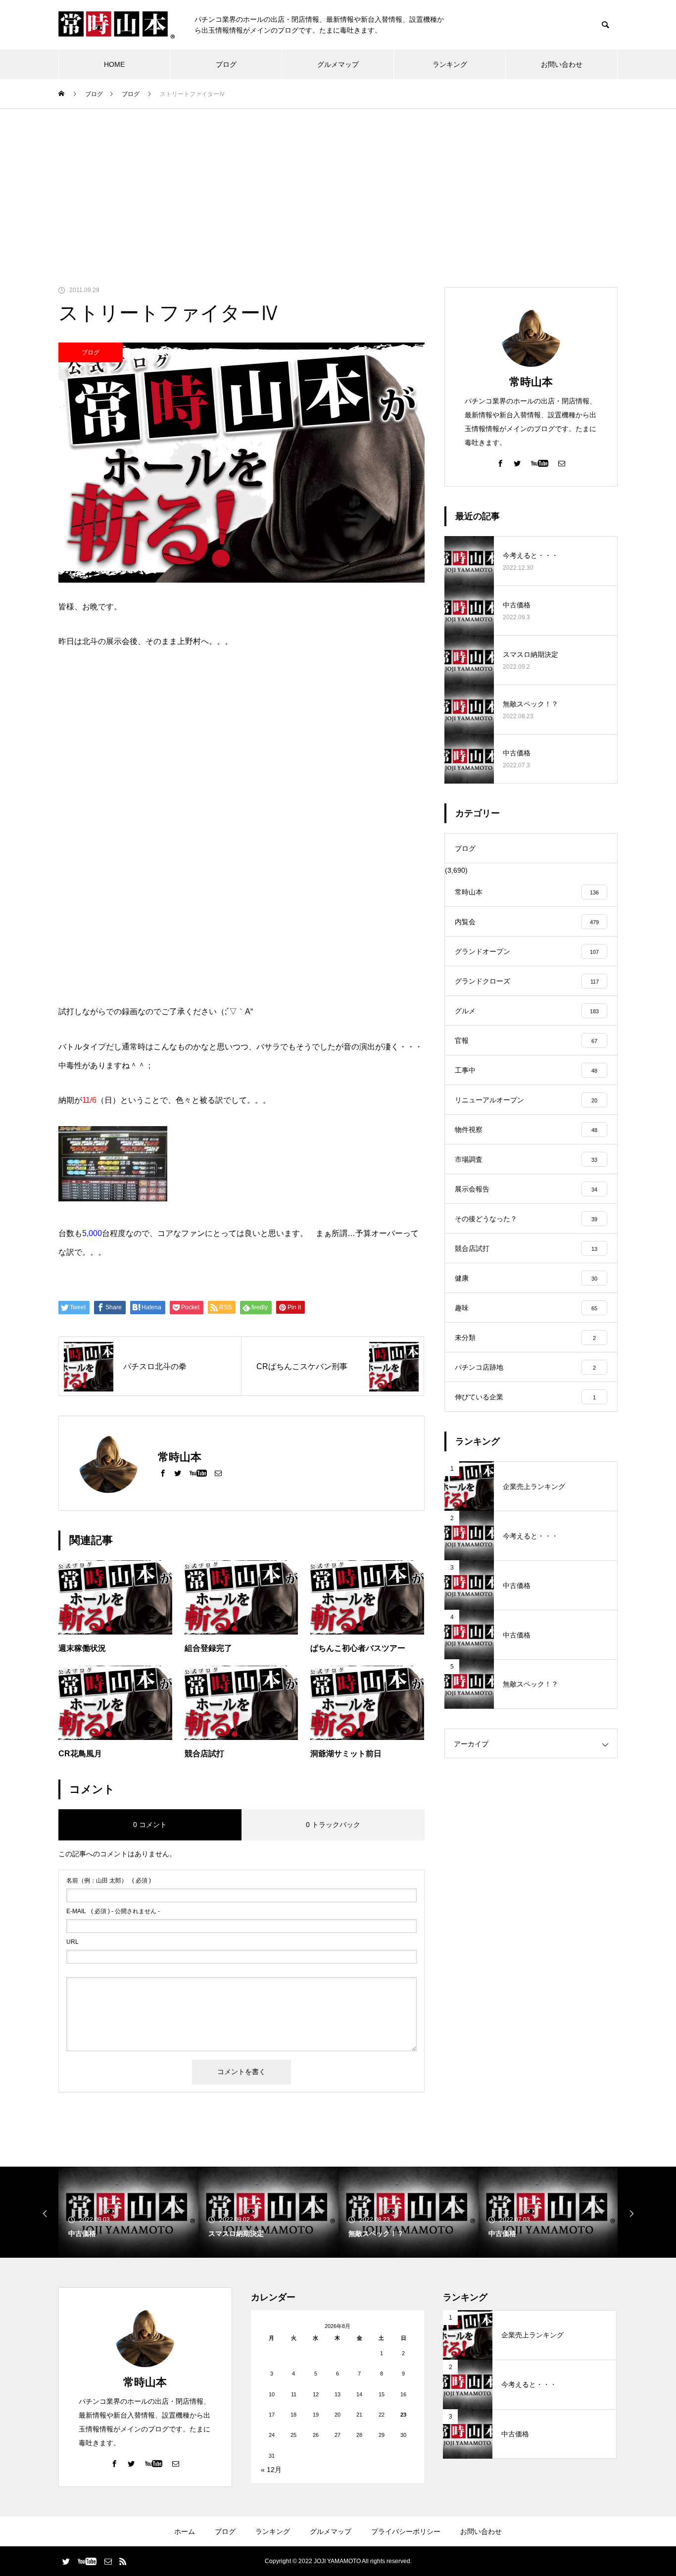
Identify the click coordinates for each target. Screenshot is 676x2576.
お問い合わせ (562, 64)
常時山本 (531, 382)
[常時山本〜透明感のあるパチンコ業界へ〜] (117, 25)
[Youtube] (198, 1473)
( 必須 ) (109, 1881)
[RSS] (123, 2561)
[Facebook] (163, 1473)
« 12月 (271, 2470)
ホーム (185, 2531)
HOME (114, 64)
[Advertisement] (338, 183)
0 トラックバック (333, 1825)
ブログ (226, 64)
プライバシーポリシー (406, 2531)
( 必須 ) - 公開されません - (113, 1911)
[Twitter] (178, 1473)
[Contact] (218, 1473)
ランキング (450, 64)
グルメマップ (338, 64)
